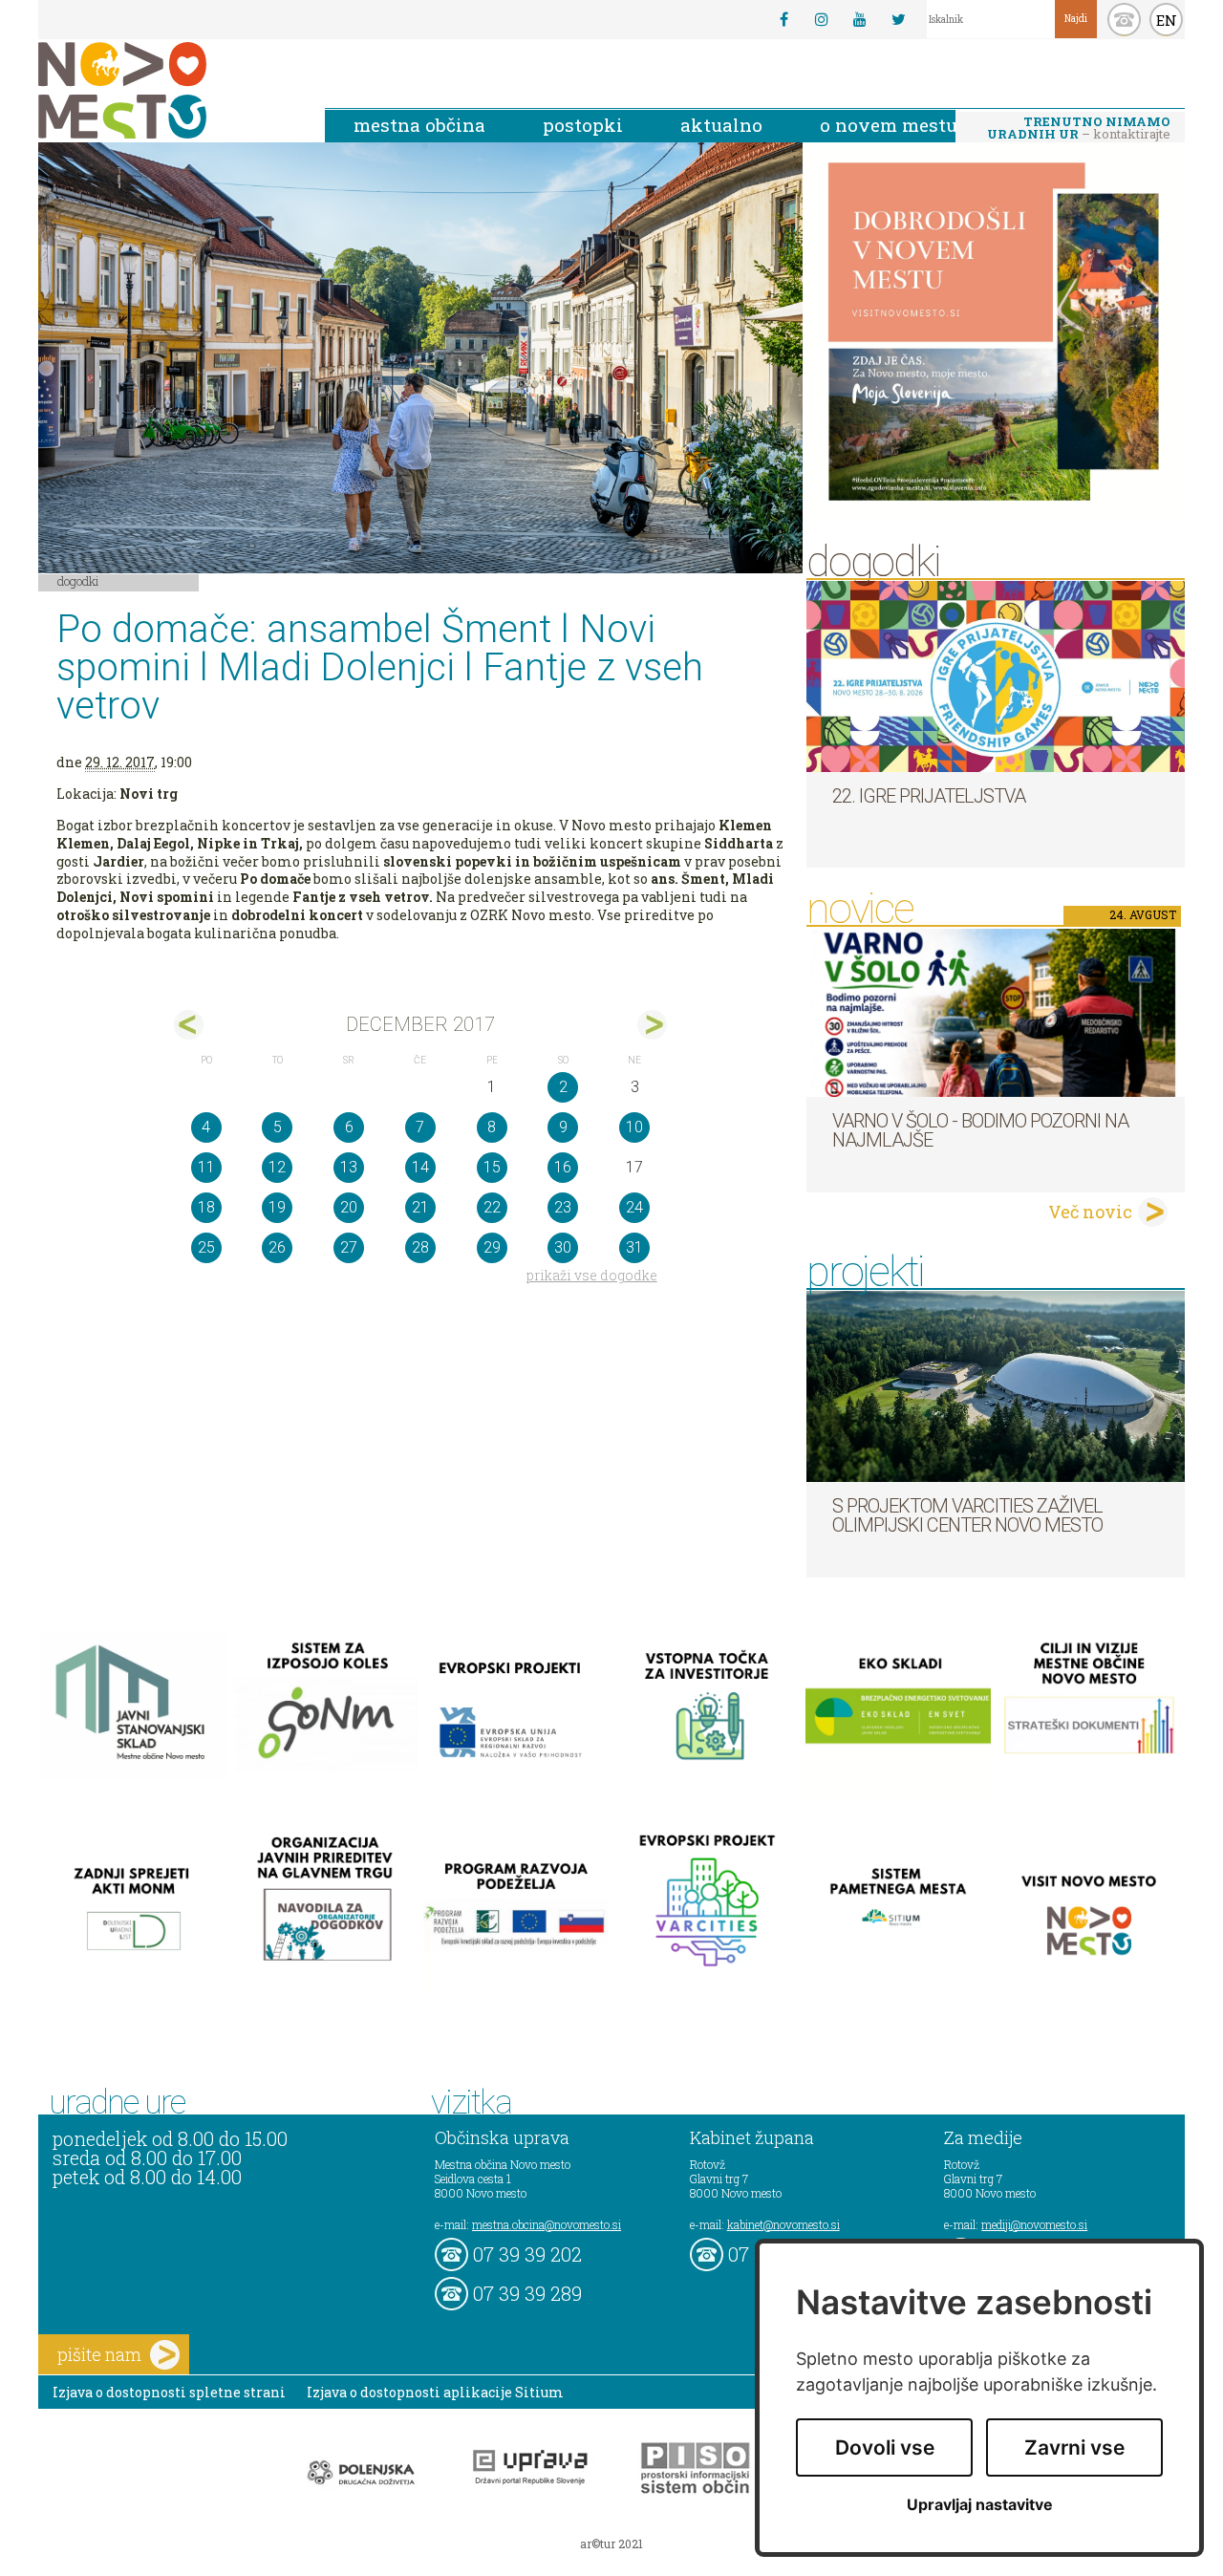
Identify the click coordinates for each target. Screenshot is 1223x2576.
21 (420, 1207)
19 (277, 1207)
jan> (652, 1025)
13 (349, 1167)
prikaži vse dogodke (592, 1275)
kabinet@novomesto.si (783, 2224)
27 (349, 1247)
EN (1167, 20)
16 (563, 1167)
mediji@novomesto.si (1034, 2224)
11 (206, 1167)
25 (206, 1247)
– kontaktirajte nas (1079, 129)
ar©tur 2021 (611, 2544)
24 (634, 1207)
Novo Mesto (167, 90)
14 (420, 1167)
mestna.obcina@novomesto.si (547, 2224)
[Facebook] (783, 19)
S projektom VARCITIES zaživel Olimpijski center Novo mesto (967, 1515)
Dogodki (78, 581)
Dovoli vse (885, 2447)
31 (634, 1247)
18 (206, 1207)
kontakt (1124, 20)
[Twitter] (898, 19)
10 (634, 1127)
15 (492, 1167)
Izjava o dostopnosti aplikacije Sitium (435, 2392)
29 (492, 1247)
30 (563, 1247)
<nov (189, 1025)
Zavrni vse (1074, 2447)
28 (420, 1247)
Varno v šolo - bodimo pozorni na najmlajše (980, 1130)
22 (492, 1207)
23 (563, 1207)
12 (277, 1167)
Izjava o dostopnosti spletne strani (169, 2392)
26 (277, 1247)
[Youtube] (860, 19)
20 (349, 1207)
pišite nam (99, 2354)
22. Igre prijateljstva (929, 796)
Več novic (1090, 1212)
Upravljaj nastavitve (980, 2505)
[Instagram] (822, 19)
